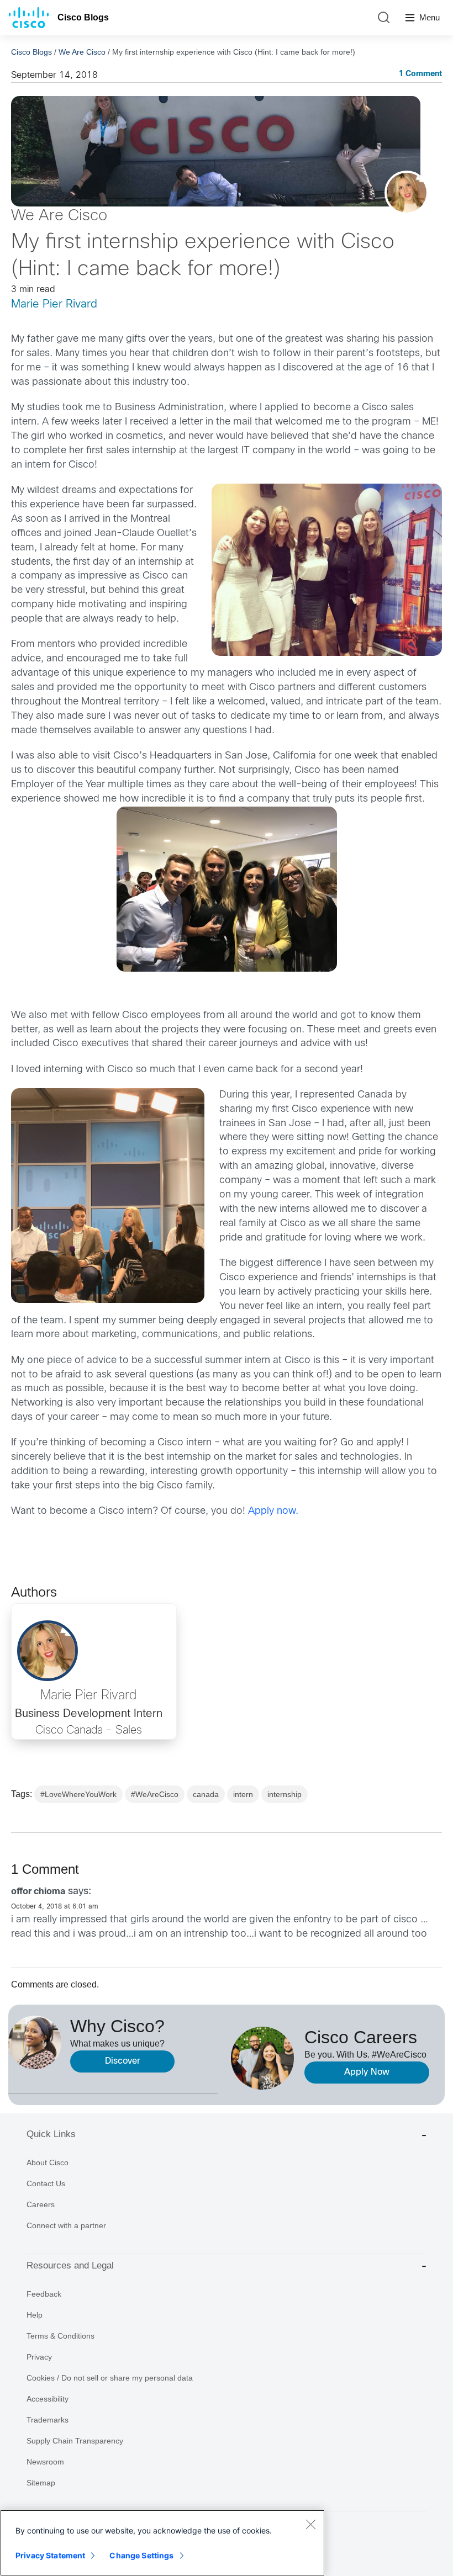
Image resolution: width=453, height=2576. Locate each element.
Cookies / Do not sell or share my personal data (110, 2378)
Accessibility (48, 2399)
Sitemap (41, 2483)
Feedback (44, 2294)
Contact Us (46, 2183)
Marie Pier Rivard (54, 304)
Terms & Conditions (60, 2336)
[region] (162, 2543)
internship (285, 1794)
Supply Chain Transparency (75, 2441)
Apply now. (273, 1511)
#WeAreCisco (155, 1794)
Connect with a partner (66, 2225)
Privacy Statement (50, 2555)
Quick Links (51, 2134)
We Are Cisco (82, 52)
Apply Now (367, 2072)
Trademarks (48, 2420)
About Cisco (48, 2162)
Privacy (39, 2357)
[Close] (310, 2524)
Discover (123, 2061)
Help (35, 2315)
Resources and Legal (70, 2265)
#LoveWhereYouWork (78, 1794)
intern (243, 1794)
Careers (41, 2204)
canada (206, 1794)
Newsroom (45, 2462)
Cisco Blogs (83, 17)
